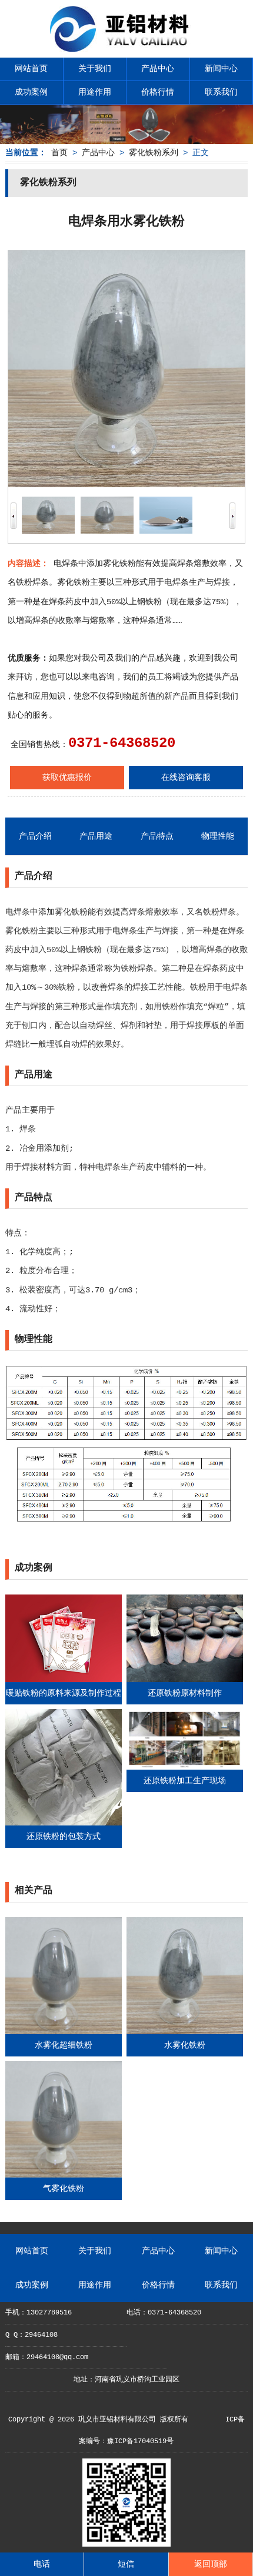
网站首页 (31, 69)
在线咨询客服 (186, 778)
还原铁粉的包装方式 (64, 1837)
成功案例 (31, 92)
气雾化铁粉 (64, 2189)
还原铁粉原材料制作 (185, 1693)
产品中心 (158, 69)
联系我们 (221, 92)
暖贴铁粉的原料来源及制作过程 (64, 1693)
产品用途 (96, 836)
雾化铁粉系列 (154, 153)
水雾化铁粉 (185, 2045)
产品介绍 (35, 836)
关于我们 (95, 69)
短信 (126, 2564)
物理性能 (218, 836)
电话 (42, 2564)
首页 (59, 153)
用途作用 (95, 92)
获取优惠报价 (67, 778)
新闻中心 (221, 69)
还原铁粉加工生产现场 (185, 1781)
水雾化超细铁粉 (64, 2045)
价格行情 (158, 92)
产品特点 (157, 836)
